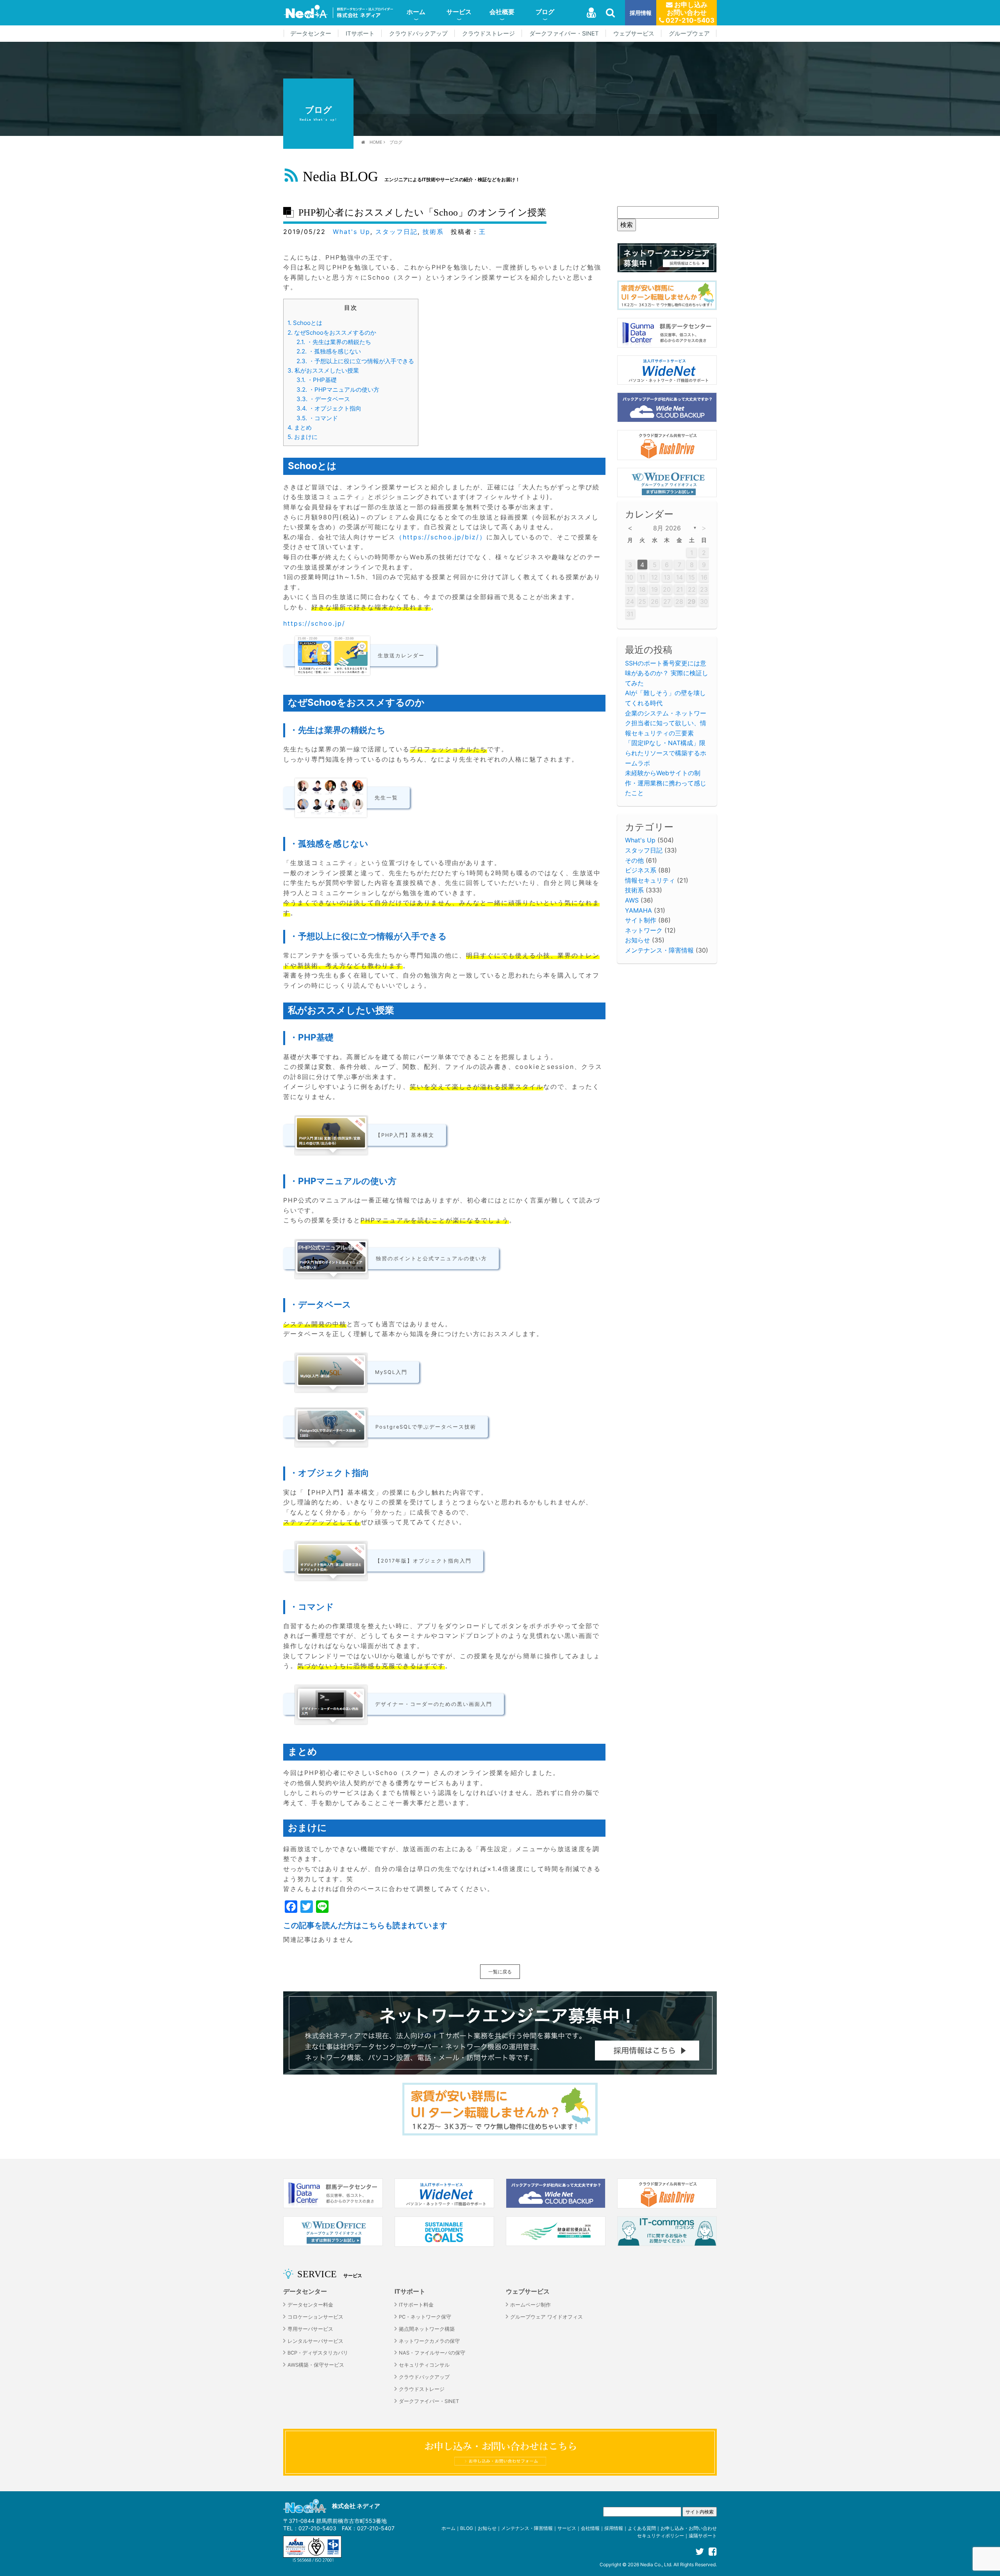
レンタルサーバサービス (315, 2341)
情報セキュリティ (650, 880)
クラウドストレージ (488, 34)
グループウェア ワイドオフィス (546, 2317)
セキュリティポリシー (661, 2536)
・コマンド (317, 418)
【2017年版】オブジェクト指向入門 (423, 1561)
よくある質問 (642, 2528)
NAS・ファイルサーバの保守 (432, 2353)
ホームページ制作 (530, 2305)
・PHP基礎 (317, 380)
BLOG (467, 2528)
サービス (459, 12)
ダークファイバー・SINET (564, 34)
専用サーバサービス (310, 2329)
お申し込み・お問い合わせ (689, 2528)
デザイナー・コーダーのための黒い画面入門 (434, 1704)
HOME (376, 142)
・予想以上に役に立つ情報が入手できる (355, 361)
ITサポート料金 (416, 2305)
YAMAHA (638, 910)
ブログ (545, 12)
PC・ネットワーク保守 (425, 2317)
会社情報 (590, 2528)
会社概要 (502, 12)
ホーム (416, 12)
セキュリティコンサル (424, 2365)
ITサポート (360, 34)
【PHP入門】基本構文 (405, 1135)
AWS (632, 900)
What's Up (352, 232)
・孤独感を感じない (329, 351)
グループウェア (689, 34)
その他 (634, 860)
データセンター (311, 34)
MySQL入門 (391, 1372)
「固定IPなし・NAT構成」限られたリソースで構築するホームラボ (666, 753)
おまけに (303, 437)
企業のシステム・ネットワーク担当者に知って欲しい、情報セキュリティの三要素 (666, 723)
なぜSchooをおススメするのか (332, 333)
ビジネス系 (641, 870)
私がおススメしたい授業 (323, 370)
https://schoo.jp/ (314, 623)
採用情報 (641, 13)
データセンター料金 (310, 2305)
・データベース (323, 399)
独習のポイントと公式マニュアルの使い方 (431, 1259)
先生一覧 (386, 798)
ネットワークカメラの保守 (429, 2341)
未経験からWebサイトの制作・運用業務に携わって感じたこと (666, 783)
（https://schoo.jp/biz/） (441, 537)
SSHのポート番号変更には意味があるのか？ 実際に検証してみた (667, 673)
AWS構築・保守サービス (316, 2365)
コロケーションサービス (315, 2317)
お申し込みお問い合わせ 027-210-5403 (689, 12)
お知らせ (637, 940)
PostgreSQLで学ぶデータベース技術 (426, 1427)
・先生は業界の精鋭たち (334, 342)
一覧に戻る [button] (500, 1972)
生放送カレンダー (401, 656)
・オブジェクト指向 (329, 408)
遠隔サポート (703, 2536)
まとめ (300, 427)
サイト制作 (641, 920)
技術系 (433, 232)
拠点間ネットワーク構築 (427, 2329)
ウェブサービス (634, 34)
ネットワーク (644, 930)
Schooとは (305, 323)
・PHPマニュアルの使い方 (338, 390)
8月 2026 (667, 528)
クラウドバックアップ (418, 34)
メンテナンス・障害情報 (659, 950)
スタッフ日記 (396, 232)
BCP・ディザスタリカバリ (318, 2353)
